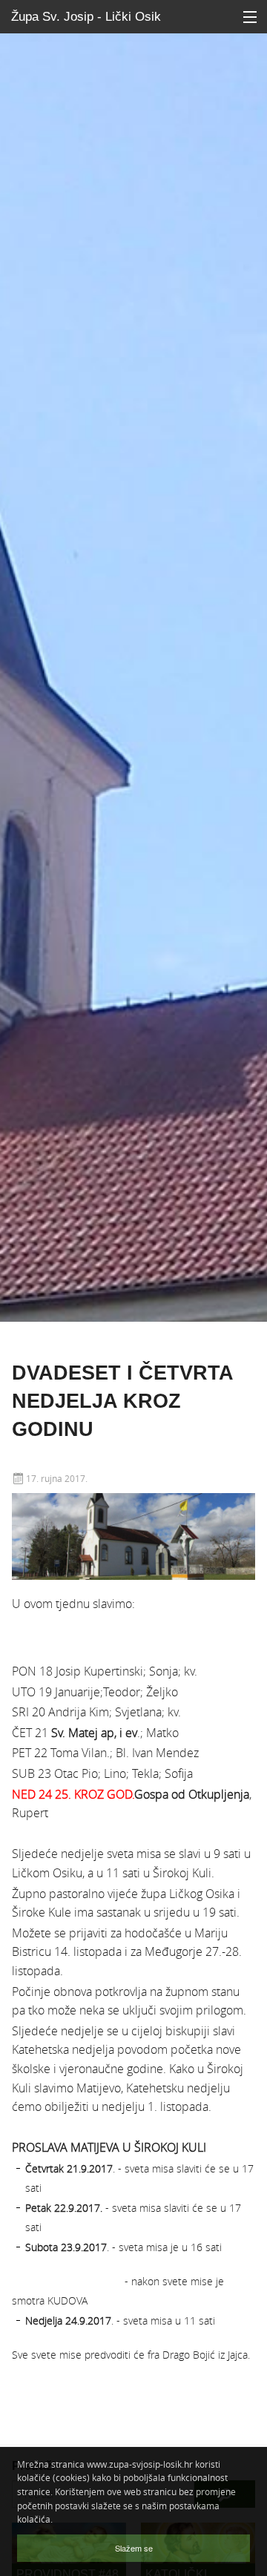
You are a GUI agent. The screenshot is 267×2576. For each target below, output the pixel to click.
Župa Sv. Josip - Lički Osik (86, 17)
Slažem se (134, 2548)
